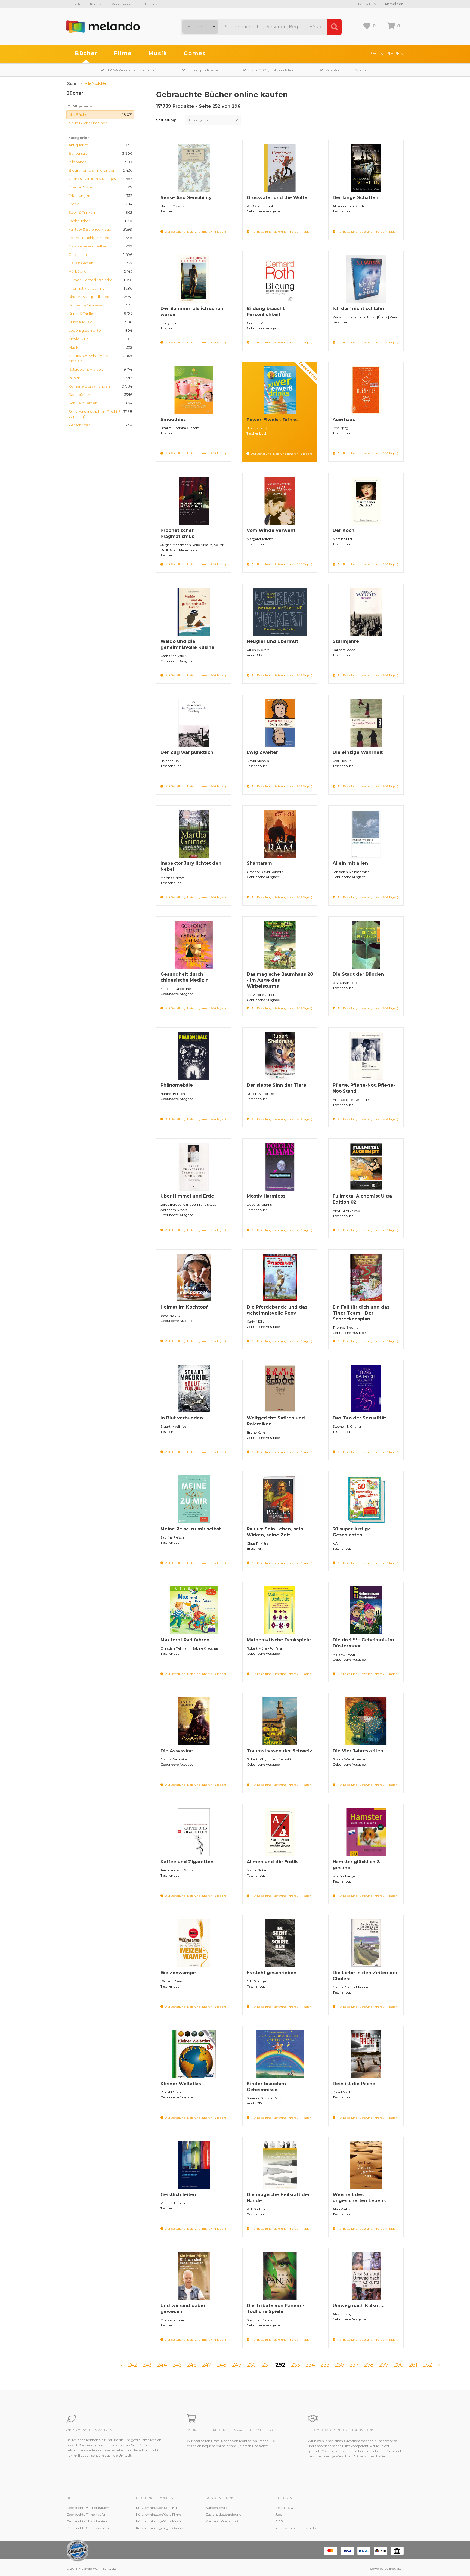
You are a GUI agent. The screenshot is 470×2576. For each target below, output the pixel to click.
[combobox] (200, 27)
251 (266, 2365)
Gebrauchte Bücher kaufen (88, 2508)
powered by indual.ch (387, 2569)
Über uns (150, 4)
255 (325, 2365)
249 (237, 2365)
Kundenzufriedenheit (222, 2521)
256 (339, 2365)
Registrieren (386, 54)
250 (252, 2365)
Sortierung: (166, 120)
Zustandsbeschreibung (224, 2514)
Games (195, 53)
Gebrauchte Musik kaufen (87, 2521)
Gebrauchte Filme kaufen (86, 2514)
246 (192, 2365)
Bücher (86, 53)
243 (147, 2365)
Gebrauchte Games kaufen (88, 2528)
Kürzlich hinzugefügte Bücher (160, 2508)
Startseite (74, 4)
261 (413, 2365)
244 (162, 2365)
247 (207, 2365)
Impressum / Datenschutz (296, 2528)
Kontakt (96, 4)
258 (369, 2365)
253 (296, 2365)
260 (399, 2365)
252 (280, 2365)
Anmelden (394, 4)
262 (427, 2365)
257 (354, 2365)
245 (177, 2365)
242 (132, 2365)
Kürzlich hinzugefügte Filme (158, 2514)
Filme (123, 53)
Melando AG (285, 2508)
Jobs (279, 2514)
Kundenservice (123, 4)
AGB (279, 2521)
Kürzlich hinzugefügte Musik (159, 2521)
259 (384, 2365)
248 (222, 2365)
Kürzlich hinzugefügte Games (160, 2528)
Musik (158, 53)
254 (310, 2365)
